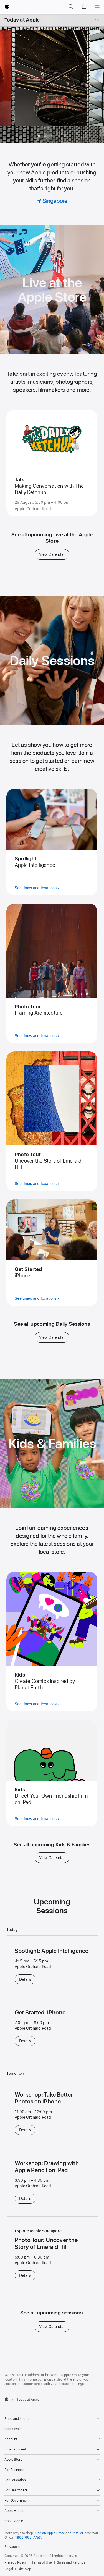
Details (27, 1979)
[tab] (45, 136)
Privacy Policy (16, 2562)
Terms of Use (42, 2562)
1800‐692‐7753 (28, 2538)
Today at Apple (22, 20)
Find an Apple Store (50, 2533)
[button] (71, 7)
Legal (9, 2569)
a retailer (77, 2533)
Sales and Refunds (71, 2562)
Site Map (24, 2569)
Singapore (12, 2547)
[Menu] (97, 7)
